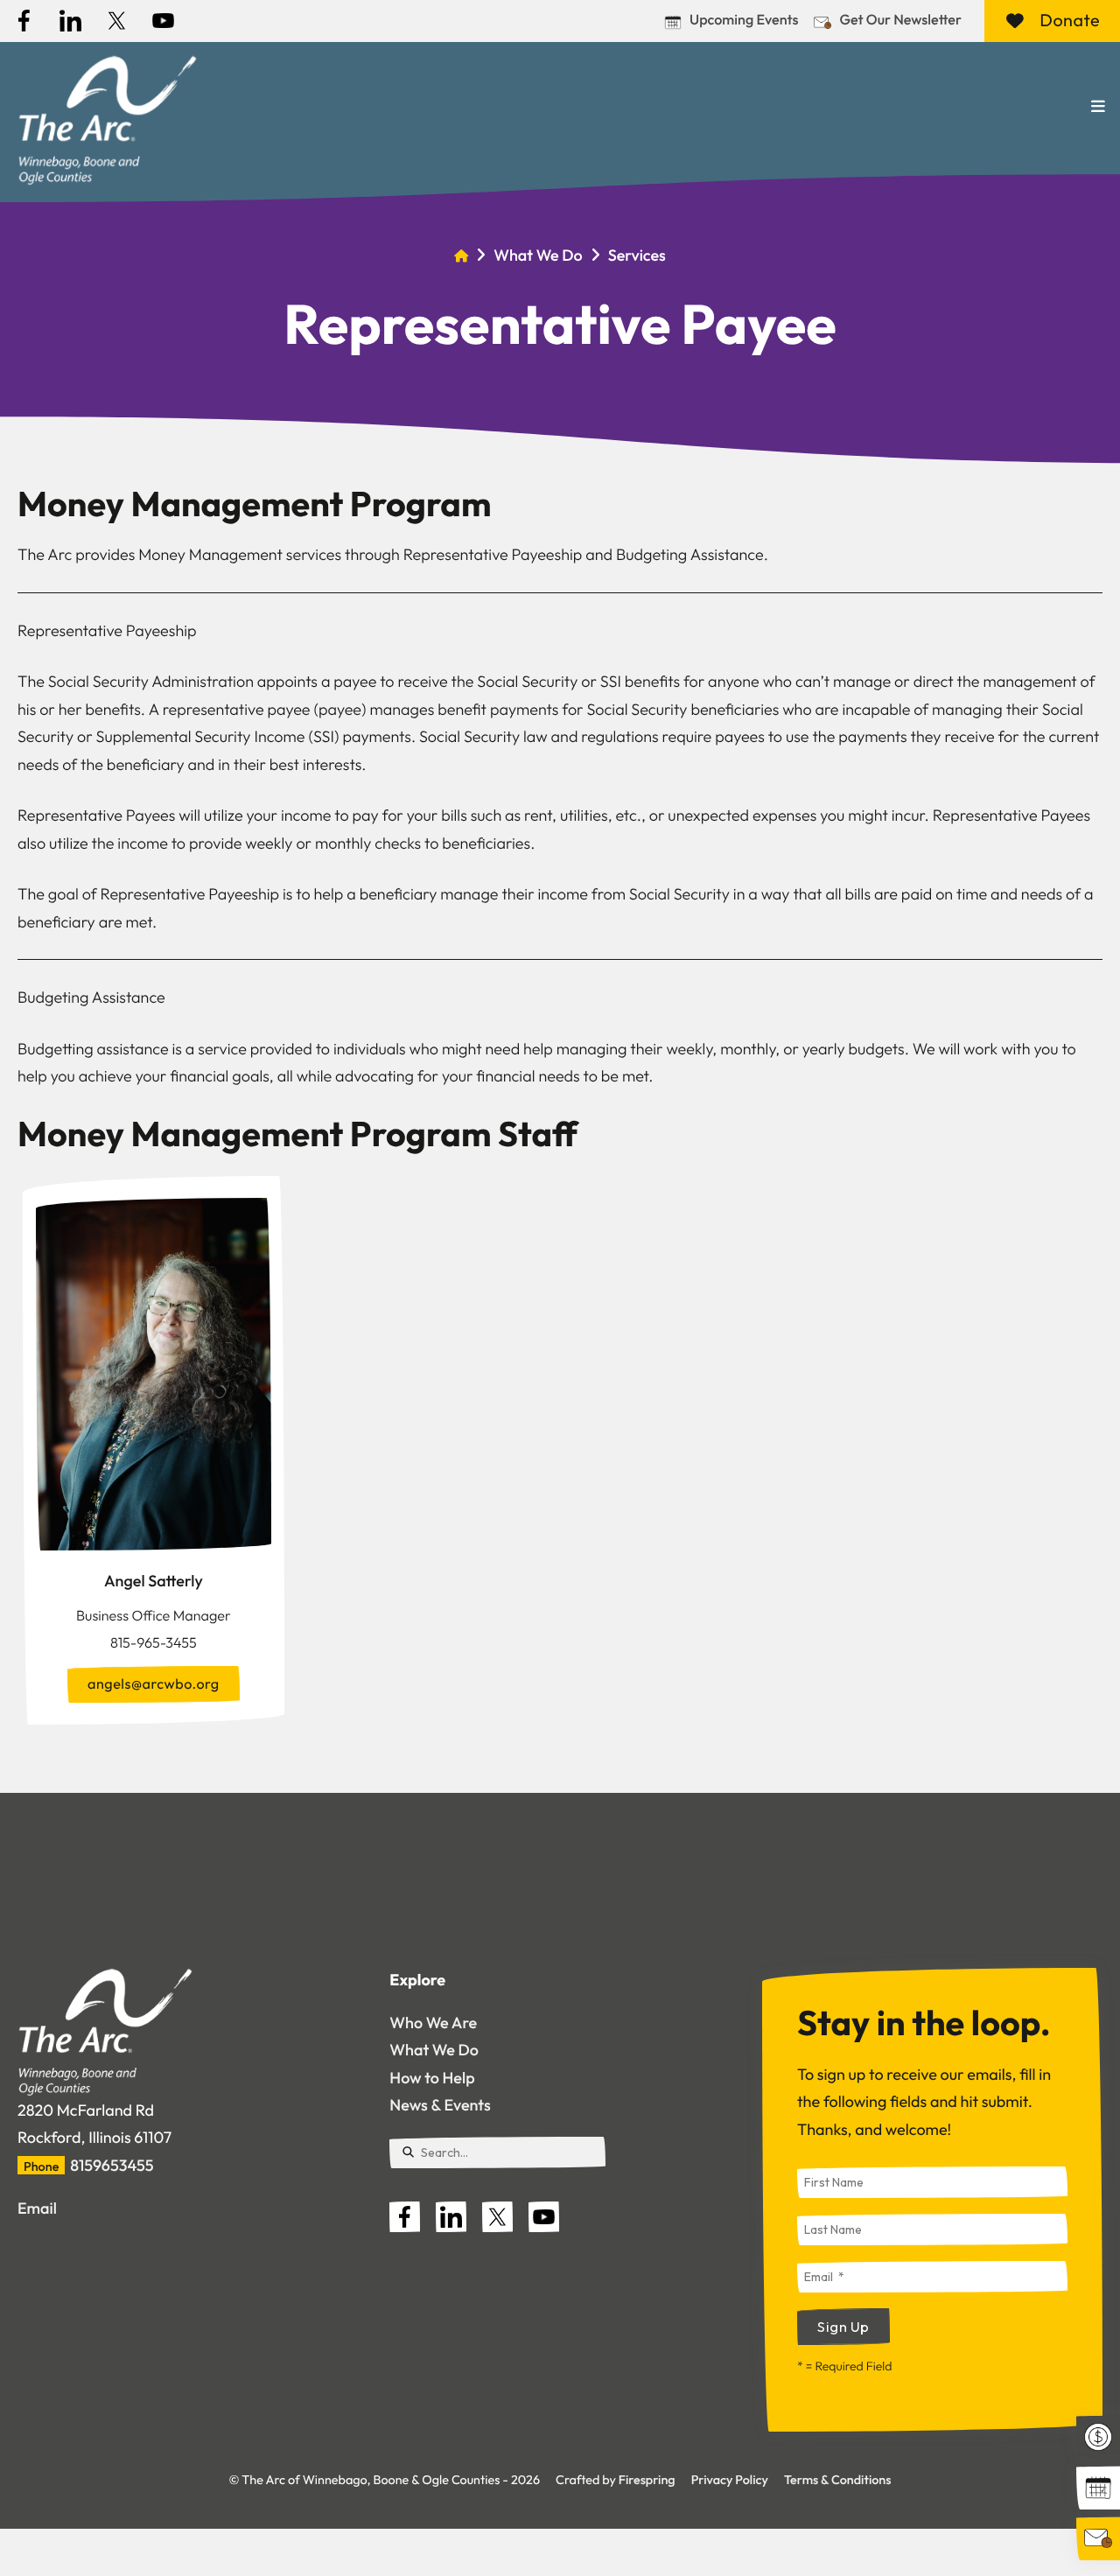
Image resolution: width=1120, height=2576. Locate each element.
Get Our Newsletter (900, 20)
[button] (1098, 107)
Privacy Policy (730, 2480)
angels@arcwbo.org (154, 1684)
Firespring (647, 2480)
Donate (1070, 21)
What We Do (538, 255)
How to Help (432, 2078)
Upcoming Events (744, 20)
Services (637, 255)
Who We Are (433, 2023)
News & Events (440, 2105)
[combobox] (497, 2152)
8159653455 (112, 2165)
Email (37, 2208)
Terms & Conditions (837, 2480)
